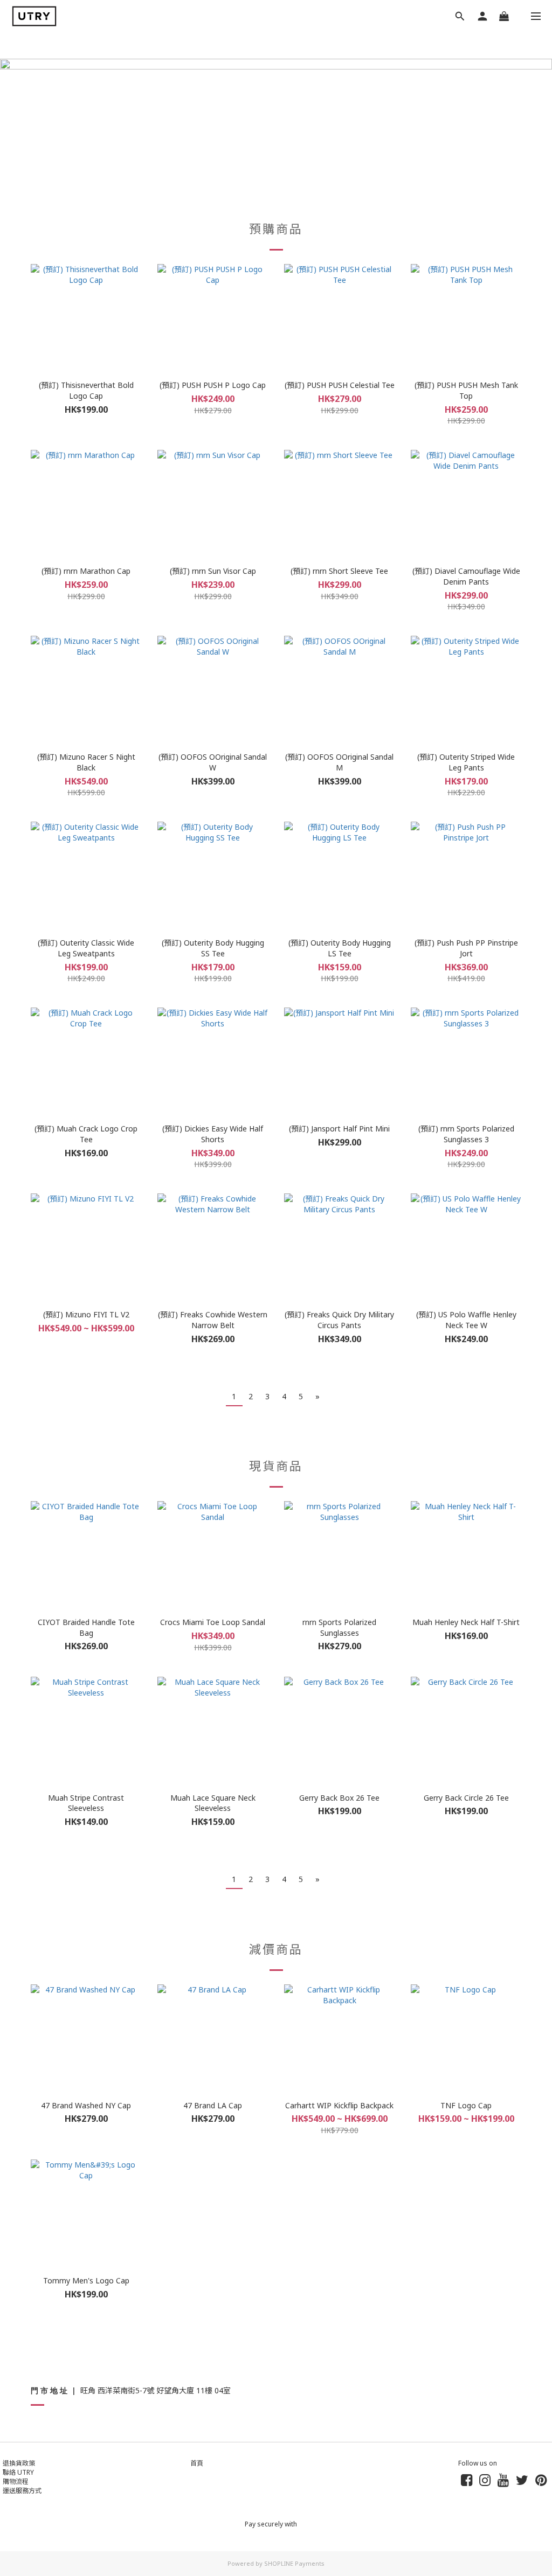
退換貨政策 (19, 2463)
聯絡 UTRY (18, 2472)
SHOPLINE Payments (294, 2563)
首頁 (197, 2463)
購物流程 (16, 2481)
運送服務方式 (22, 2491)
